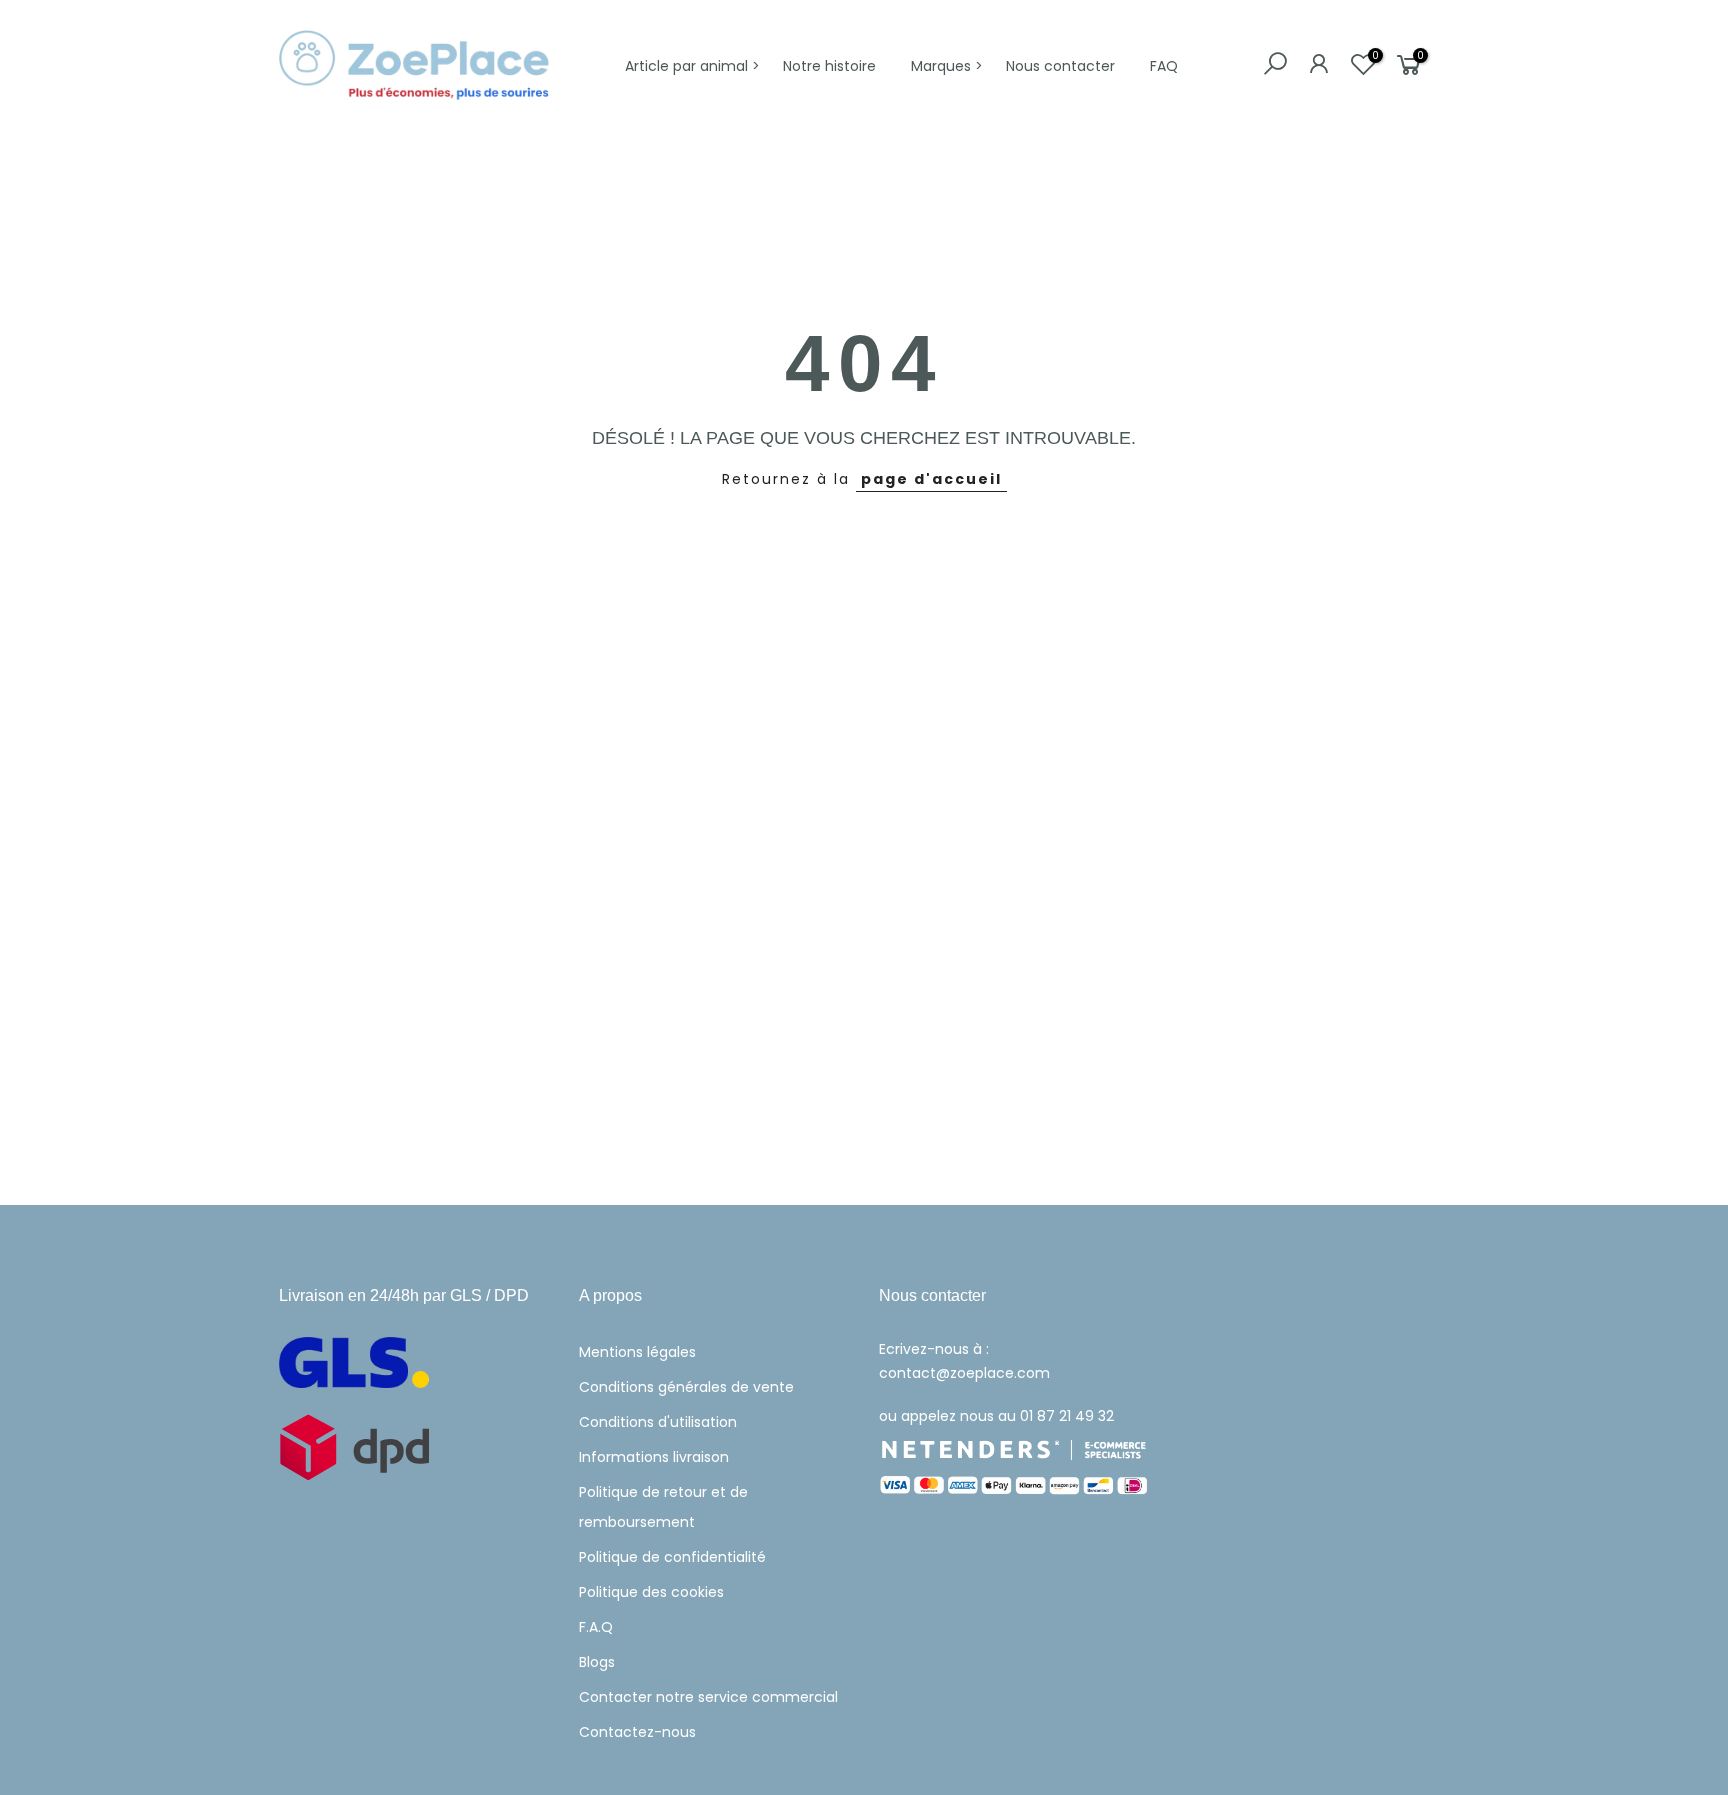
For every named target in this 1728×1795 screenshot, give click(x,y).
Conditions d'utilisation (658, 1422)
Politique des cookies (651, 1592)
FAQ (1164, 66)
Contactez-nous (637, 1732)
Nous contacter (1060, 66)
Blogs (597, 1662)
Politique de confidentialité (672, 1557)
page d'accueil (931, 479)
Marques (941, 66)
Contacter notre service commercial (708, 1697)
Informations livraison (654, 1457)
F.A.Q (596, 1627)
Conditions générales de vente (686, 1387)
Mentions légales (637, 1352)
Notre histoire (829, 66)
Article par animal (686, 66)
